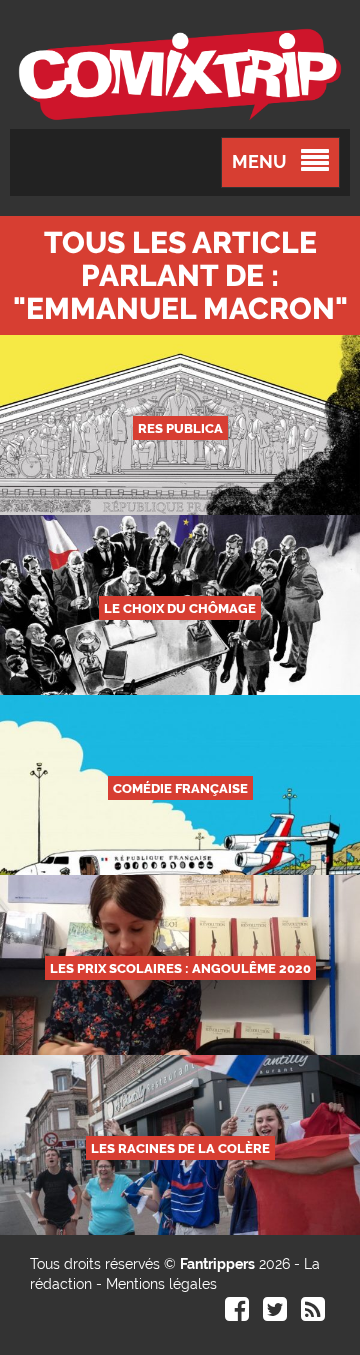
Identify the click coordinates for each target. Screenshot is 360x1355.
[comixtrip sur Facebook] (237, 1314)
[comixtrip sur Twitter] (275, 1314)
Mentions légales (161, 1284)
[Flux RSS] (313, 1314)
